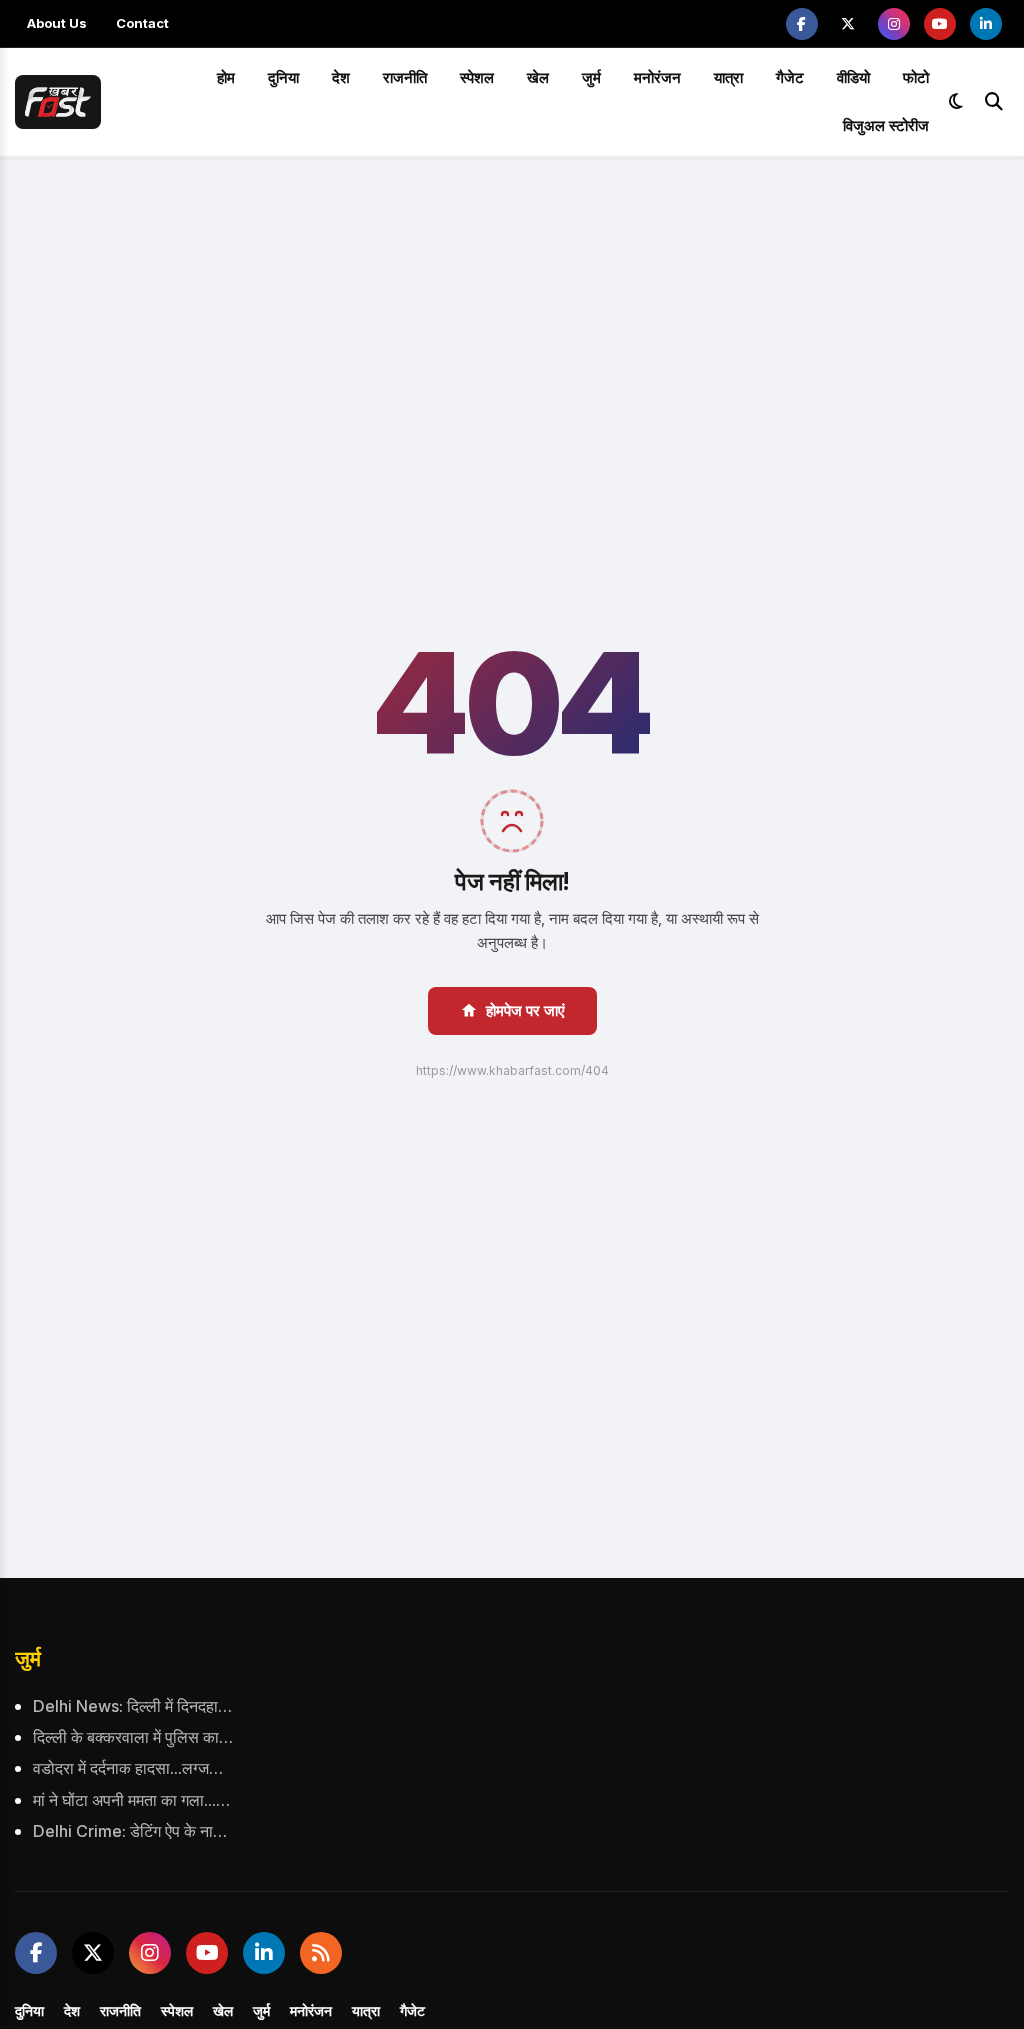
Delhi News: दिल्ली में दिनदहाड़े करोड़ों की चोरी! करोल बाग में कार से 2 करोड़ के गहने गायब (133, 1706)
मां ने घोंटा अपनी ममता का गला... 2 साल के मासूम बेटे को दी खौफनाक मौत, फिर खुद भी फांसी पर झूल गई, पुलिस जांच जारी (133, 1800)
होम (226, 77)
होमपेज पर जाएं (525, 1010)
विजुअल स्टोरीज (886, 125)
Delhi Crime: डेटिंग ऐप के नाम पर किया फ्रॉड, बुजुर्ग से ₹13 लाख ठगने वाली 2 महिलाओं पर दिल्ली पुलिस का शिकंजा (133, 1831)
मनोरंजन (657, 77)
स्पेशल (477, 77)
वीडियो (853, 77)
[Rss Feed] (321, 1953)
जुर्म (591, 77)
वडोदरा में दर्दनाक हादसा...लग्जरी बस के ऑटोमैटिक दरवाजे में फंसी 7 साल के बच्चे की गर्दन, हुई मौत (133, 1768)
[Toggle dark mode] (956, 102)
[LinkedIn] (986, 24)
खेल (538, 77)
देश (341, 77)
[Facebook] (802, 24)
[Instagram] (894, 24)
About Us (57, 23)
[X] (848, 24)
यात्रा (728, 77)
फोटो (916, 77)
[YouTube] (940, 24)
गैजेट (790, 77)
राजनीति (405, 77)
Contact (142, 23)
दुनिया (283, 77)
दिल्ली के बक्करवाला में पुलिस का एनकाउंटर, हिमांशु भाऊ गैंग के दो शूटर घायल (133, 1737)
